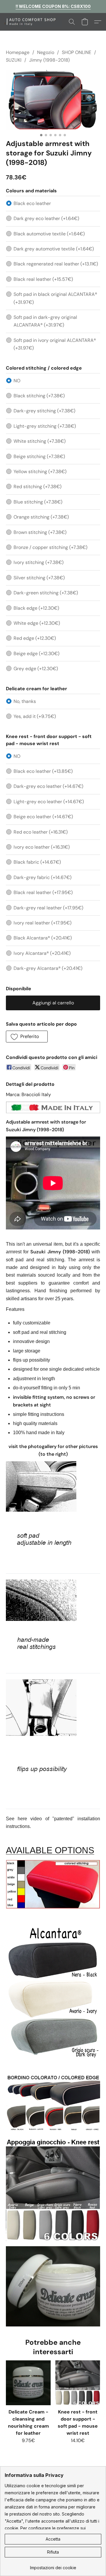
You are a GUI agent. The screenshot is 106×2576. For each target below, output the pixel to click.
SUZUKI (14, 60)
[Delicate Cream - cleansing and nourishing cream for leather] (28, 2383)
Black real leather (43, 279)
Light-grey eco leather (49, 802)
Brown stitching (40, 532)
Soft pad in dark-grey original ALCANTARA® (45, 321)
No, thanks (25, 701)
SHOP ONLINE (77, 52)
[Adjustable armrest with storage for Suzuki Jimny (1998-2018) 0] (53, 100)
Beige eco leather (43, 817)
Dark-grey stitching (44, 411)
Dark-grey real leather (48, 908)
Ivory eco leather (42, 847)
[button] (35, 22)
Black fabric (37, 862)
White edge (37, 623)
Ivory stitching (39, 562)
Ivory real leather (43, 923)
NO (17, 381)
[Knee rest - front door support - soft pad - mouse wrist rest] (78, 2383)
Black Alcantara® (43, 938)
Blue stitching (38, 502)
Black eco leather (32, 203)
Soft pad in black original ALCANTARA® (55, 298)
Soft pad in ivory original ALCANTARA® (55, 344)
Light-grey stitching (45, 426)
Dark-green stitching (46, 593)
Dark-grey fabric (43, 877)
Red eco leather (41, 832)
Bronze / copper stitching (50, 547)
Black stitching (39, 396)
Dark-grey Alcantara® (48, 968)
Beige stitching (39, 456)
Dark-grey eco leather (48, 786)
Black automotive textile (49, 234)
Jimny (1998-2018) (49, 60)
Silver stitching (39, 578)
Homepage (18, 52)
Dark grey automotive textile (54, 249)
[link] (53, 2566)
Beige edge (37, 654)
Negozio (46, 52)
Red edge (35, 638)
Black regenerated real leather (56, 264)
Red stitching (38, 487)
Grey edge (36, 669)
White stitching (40, 441)
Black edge (36, 608)
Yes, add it (35, 716)
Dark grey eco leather (46, 218)
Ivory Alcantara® (42, 953)
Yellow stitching (40, 472)
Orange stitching (41, 517)
